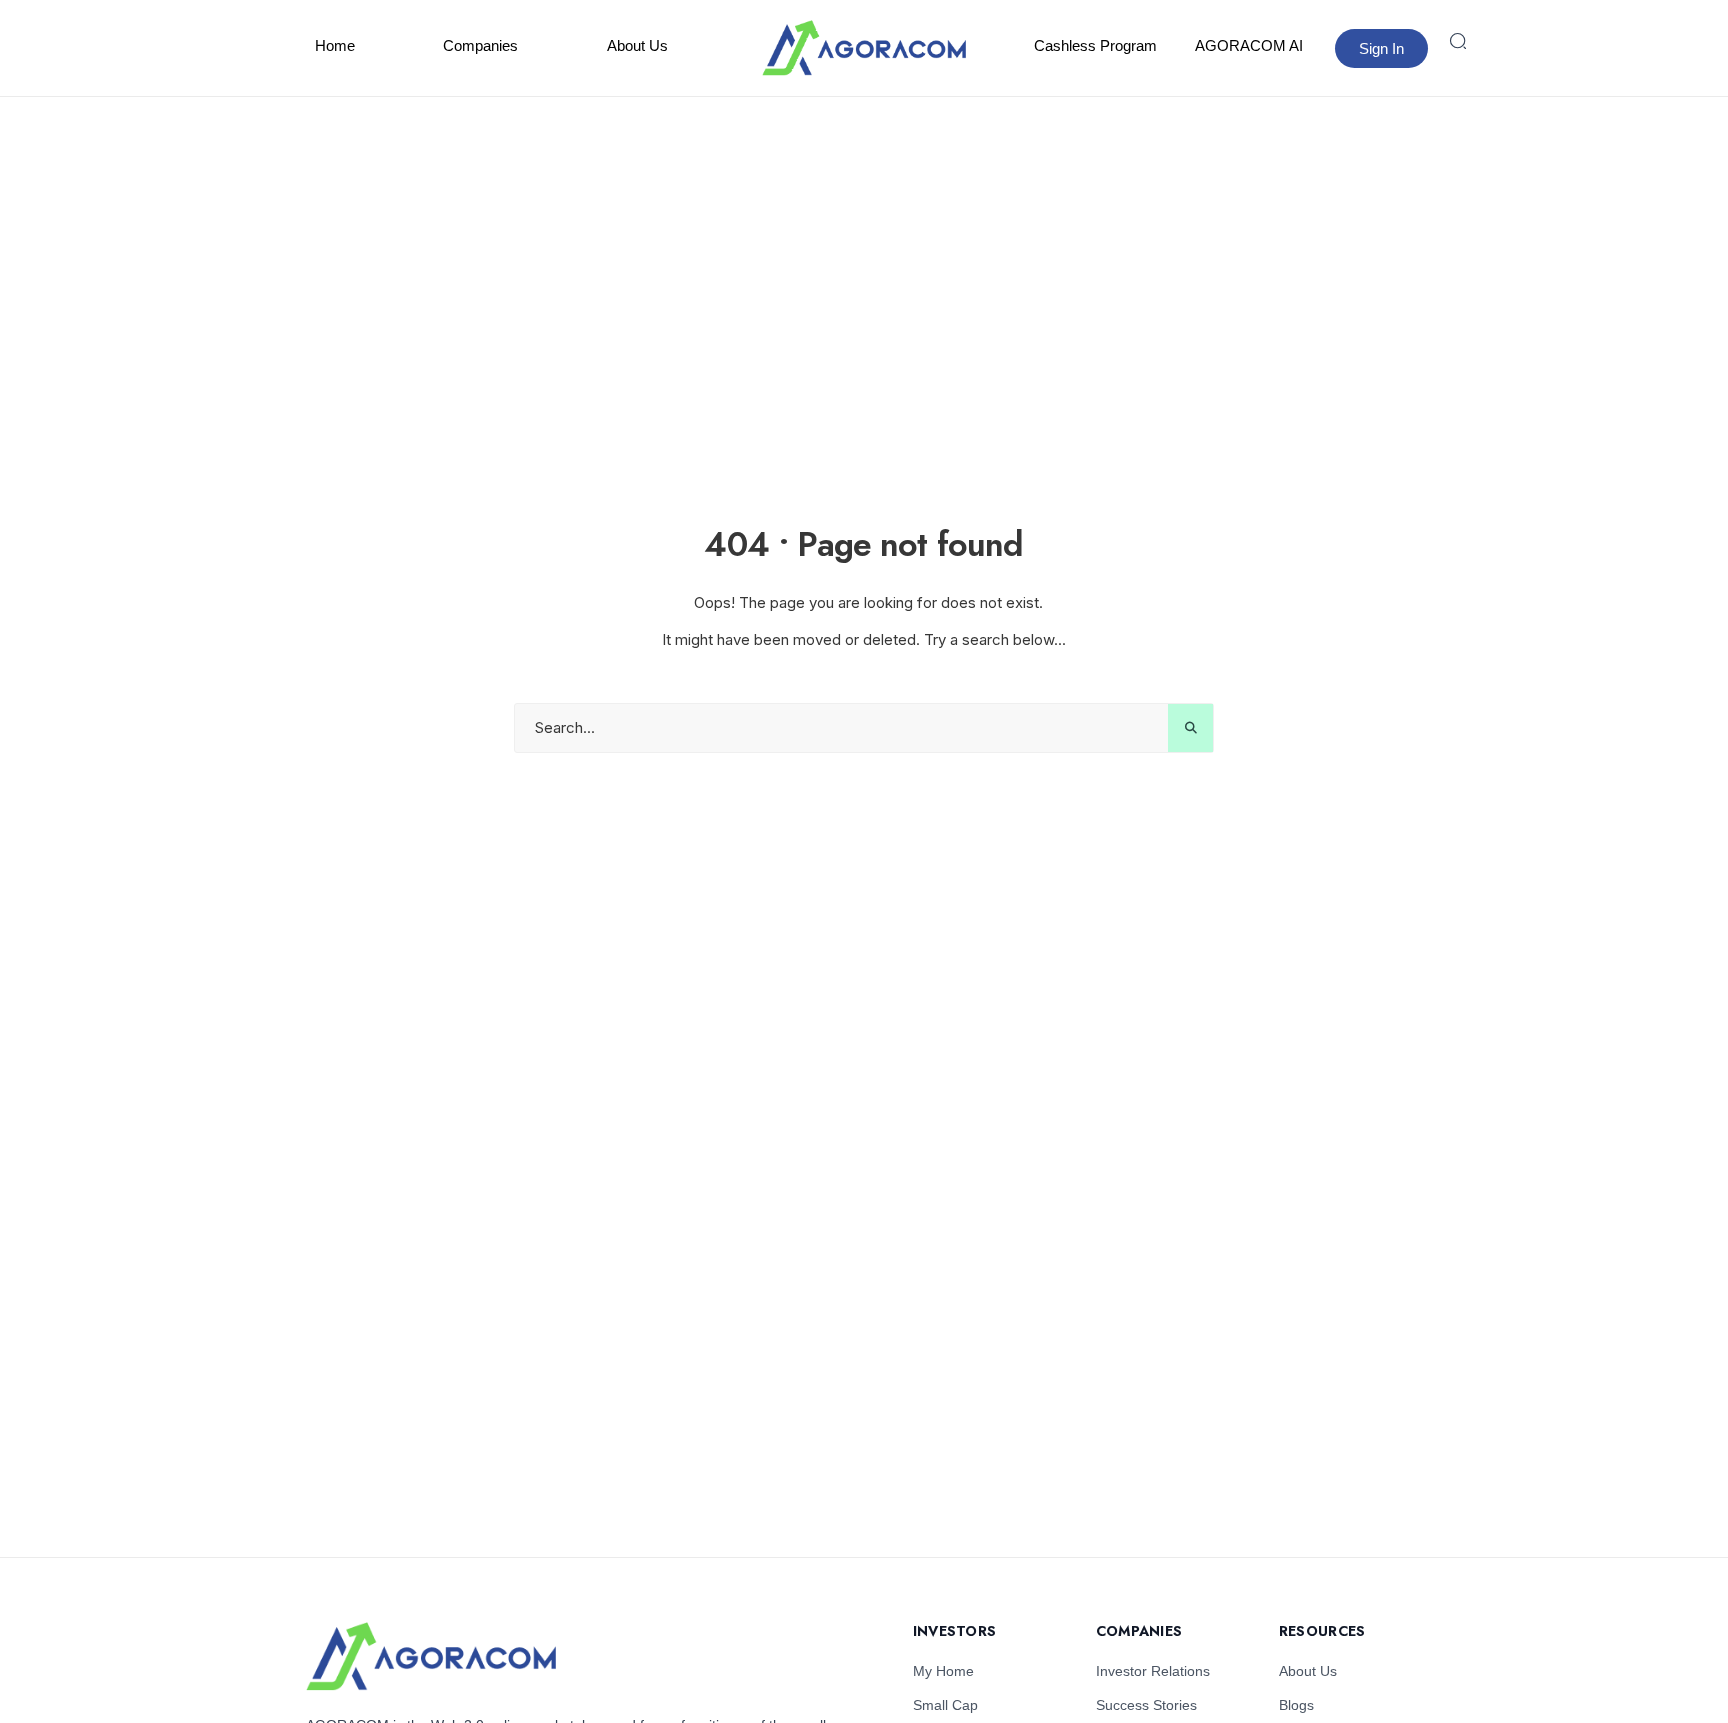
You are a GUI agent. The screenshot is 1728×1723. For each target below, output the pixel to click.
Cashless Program (1095, 45)
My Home (943, 1671)
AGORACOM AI (1249, 45)
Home (335, 45)
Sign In (1381, 48)
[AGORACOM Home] (431, 1656)
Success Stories (1146, 1705)
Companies (480, 45)
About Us (637, 45)
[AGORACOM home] (864, 48)
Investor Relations (1153, 1671)
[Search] (1458, 41)
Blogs (1296, 1705)
